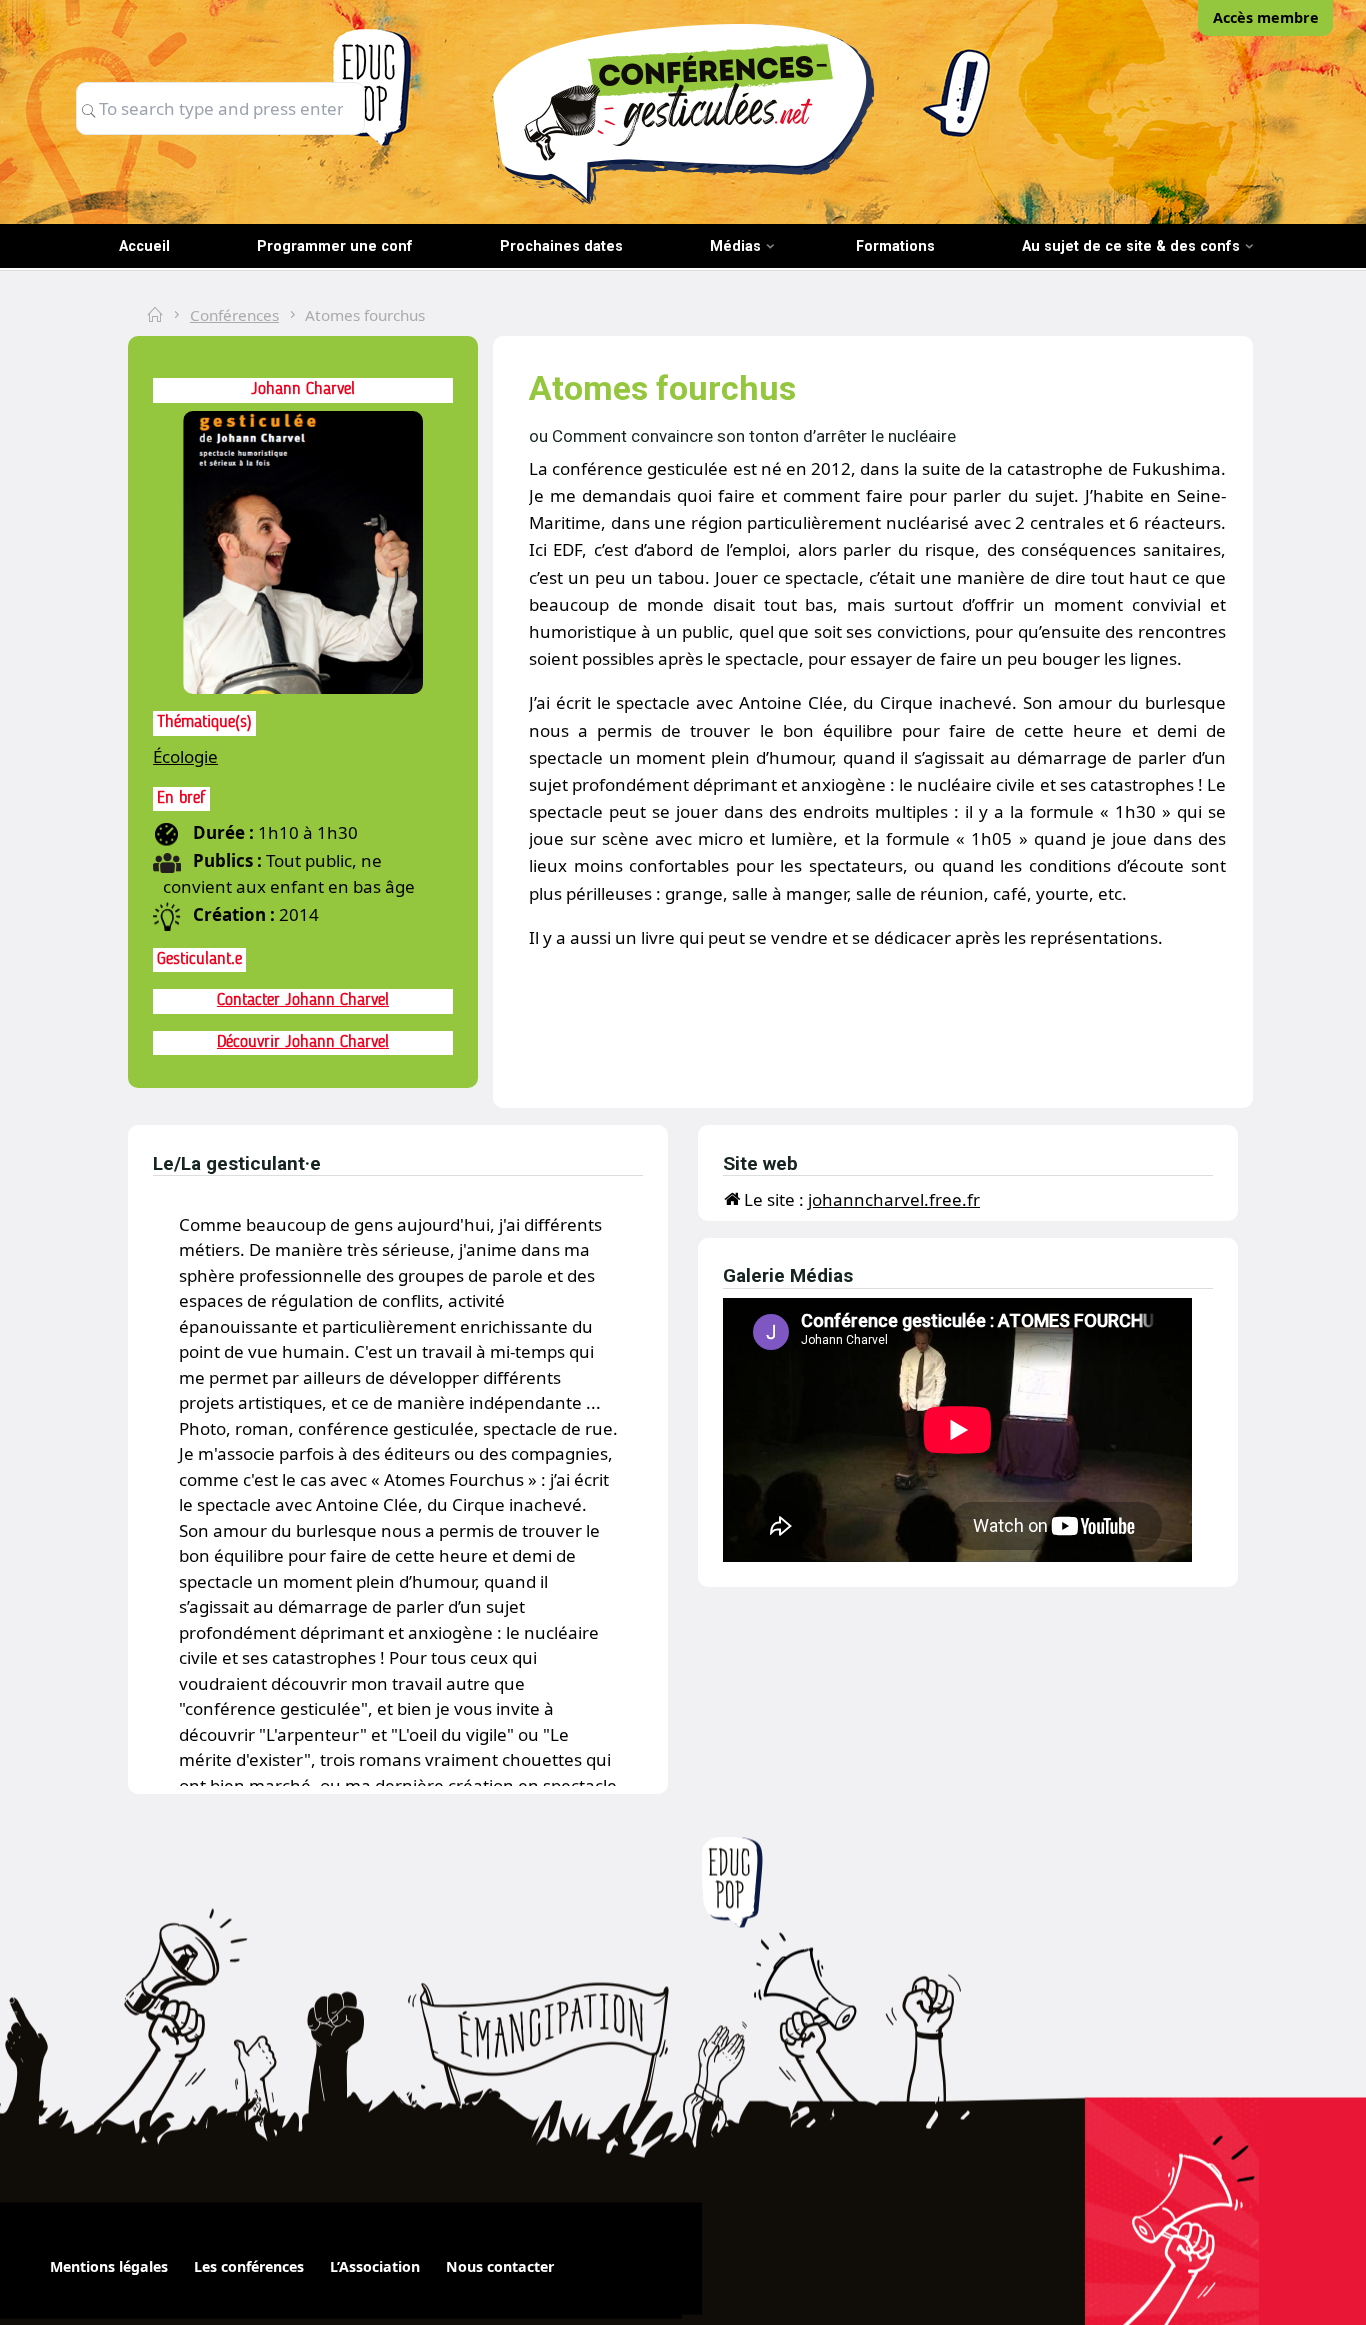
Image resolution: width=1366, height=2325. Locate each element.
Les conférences (249, 2266)
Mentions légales (109, 2266)
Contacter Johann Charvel (303, 1000)
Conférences (234, 315)
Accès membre (1266, 17)
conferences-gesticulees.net (683, 113)
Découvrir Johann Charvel (303, 1042)
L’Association (375, 2266)
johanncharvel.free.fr (894, 1199)
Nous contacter (500, 2266)
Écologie (185, 756)
